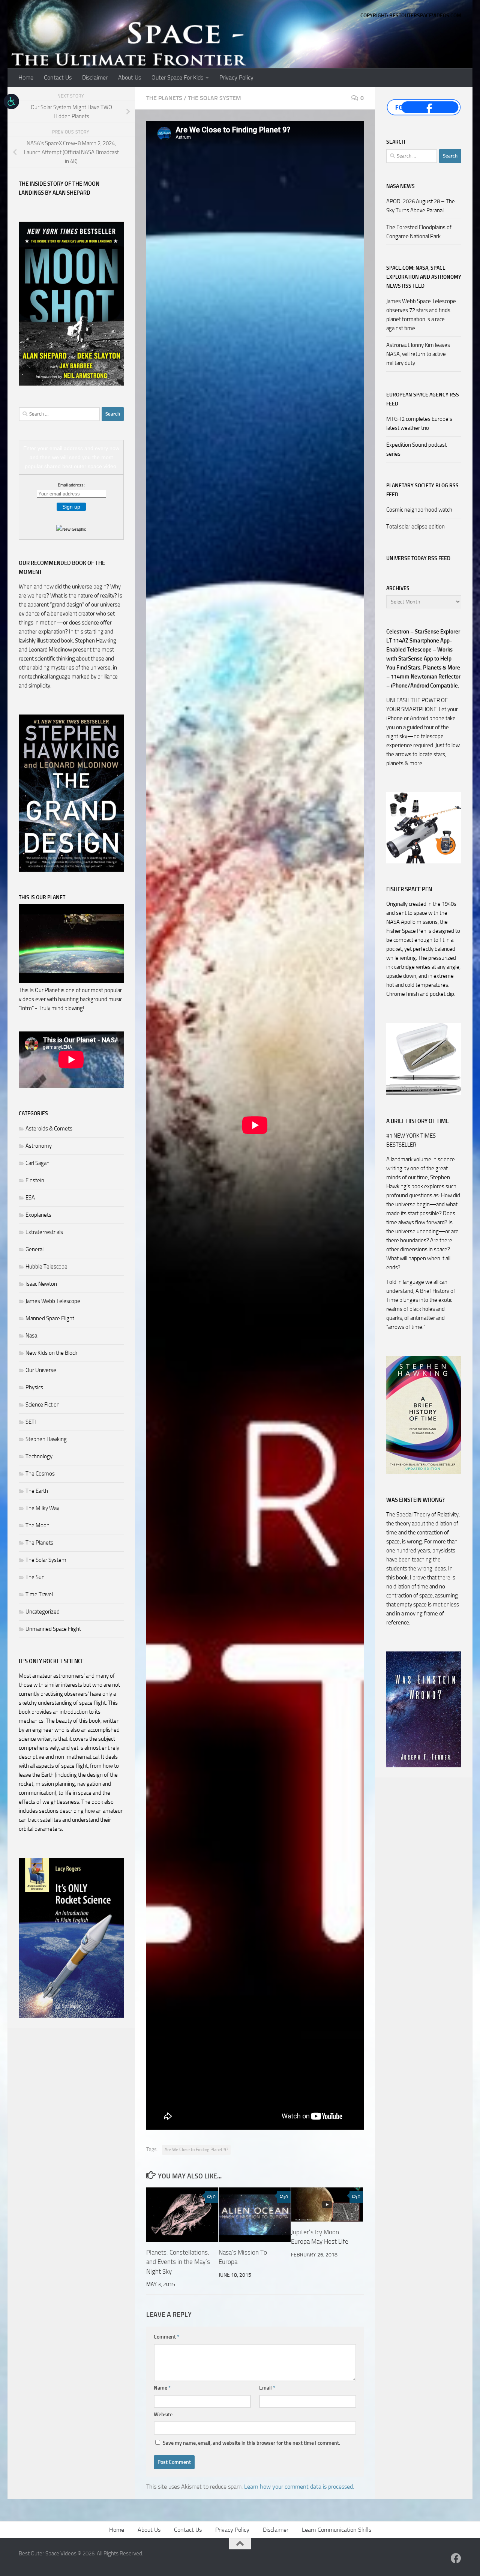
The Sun (35, 1577)
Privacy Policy (236, 77)
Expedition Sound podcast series (416, 449)
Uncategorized (43, 1612)
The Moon (37, 1525)
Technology (39, 1456)
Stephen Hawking (46, 1439)
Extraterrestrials (44, 1232)
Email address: (71, 485)
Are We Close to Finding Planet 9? (196, 2150)
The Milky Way (42, 1508)
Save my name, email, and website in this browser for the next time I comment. (251, 2443)
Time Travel (39, 1594)
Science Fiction (43, 1405)
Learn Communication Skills (337, 2530)
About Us (130, 77)
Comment (166, 2337)
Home (26, 77)
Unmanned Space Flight (53, 1629)
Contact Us (58, 77)
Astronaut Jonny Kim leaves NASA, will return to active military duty (418, 354)
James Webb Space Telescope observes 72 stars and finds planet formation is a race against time (421, 315)
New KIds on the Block (51, 1353)
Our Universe (41, 1370)
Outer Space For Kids (177, 77)
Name (162, 2388)
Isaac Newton (41, 1284)
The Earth (37, 1491)
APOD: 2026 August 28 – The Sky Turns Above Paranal (421, 206)
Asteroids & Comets (49, 1129)
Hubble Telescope (46, 1267)
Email (267, 2388)
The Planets (164, 98)
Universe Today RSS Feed (418, 558)
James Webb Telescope (53, 1301)
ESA (30, 1198)
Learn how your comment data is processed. (299, 2487)
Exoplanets (38, 1215)
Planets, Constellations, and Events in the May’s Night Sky (178, 2262)
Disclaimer (95, 77)
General (34, 1249)
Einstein (35, 1180)
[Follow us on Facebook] (456, 2558)
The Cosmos (40, 1474)
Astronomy (39, 1146)
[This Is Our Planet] (71, 981)
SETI (31, 1422)
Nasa (31, 1336)
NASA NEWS (400, 186)
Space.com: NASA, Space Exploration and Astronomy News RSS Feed (424, 277)
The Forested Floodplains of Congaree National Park (419, 232)
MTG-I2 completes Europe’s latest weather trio (419, 423)
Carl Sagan (37, 1163)
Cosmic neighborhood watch (419, 510)
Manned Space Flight (50, 1318)
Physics (34, 1387)
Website (163, 2415)
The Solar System (214, 98)
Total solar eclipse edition (415, 527)
